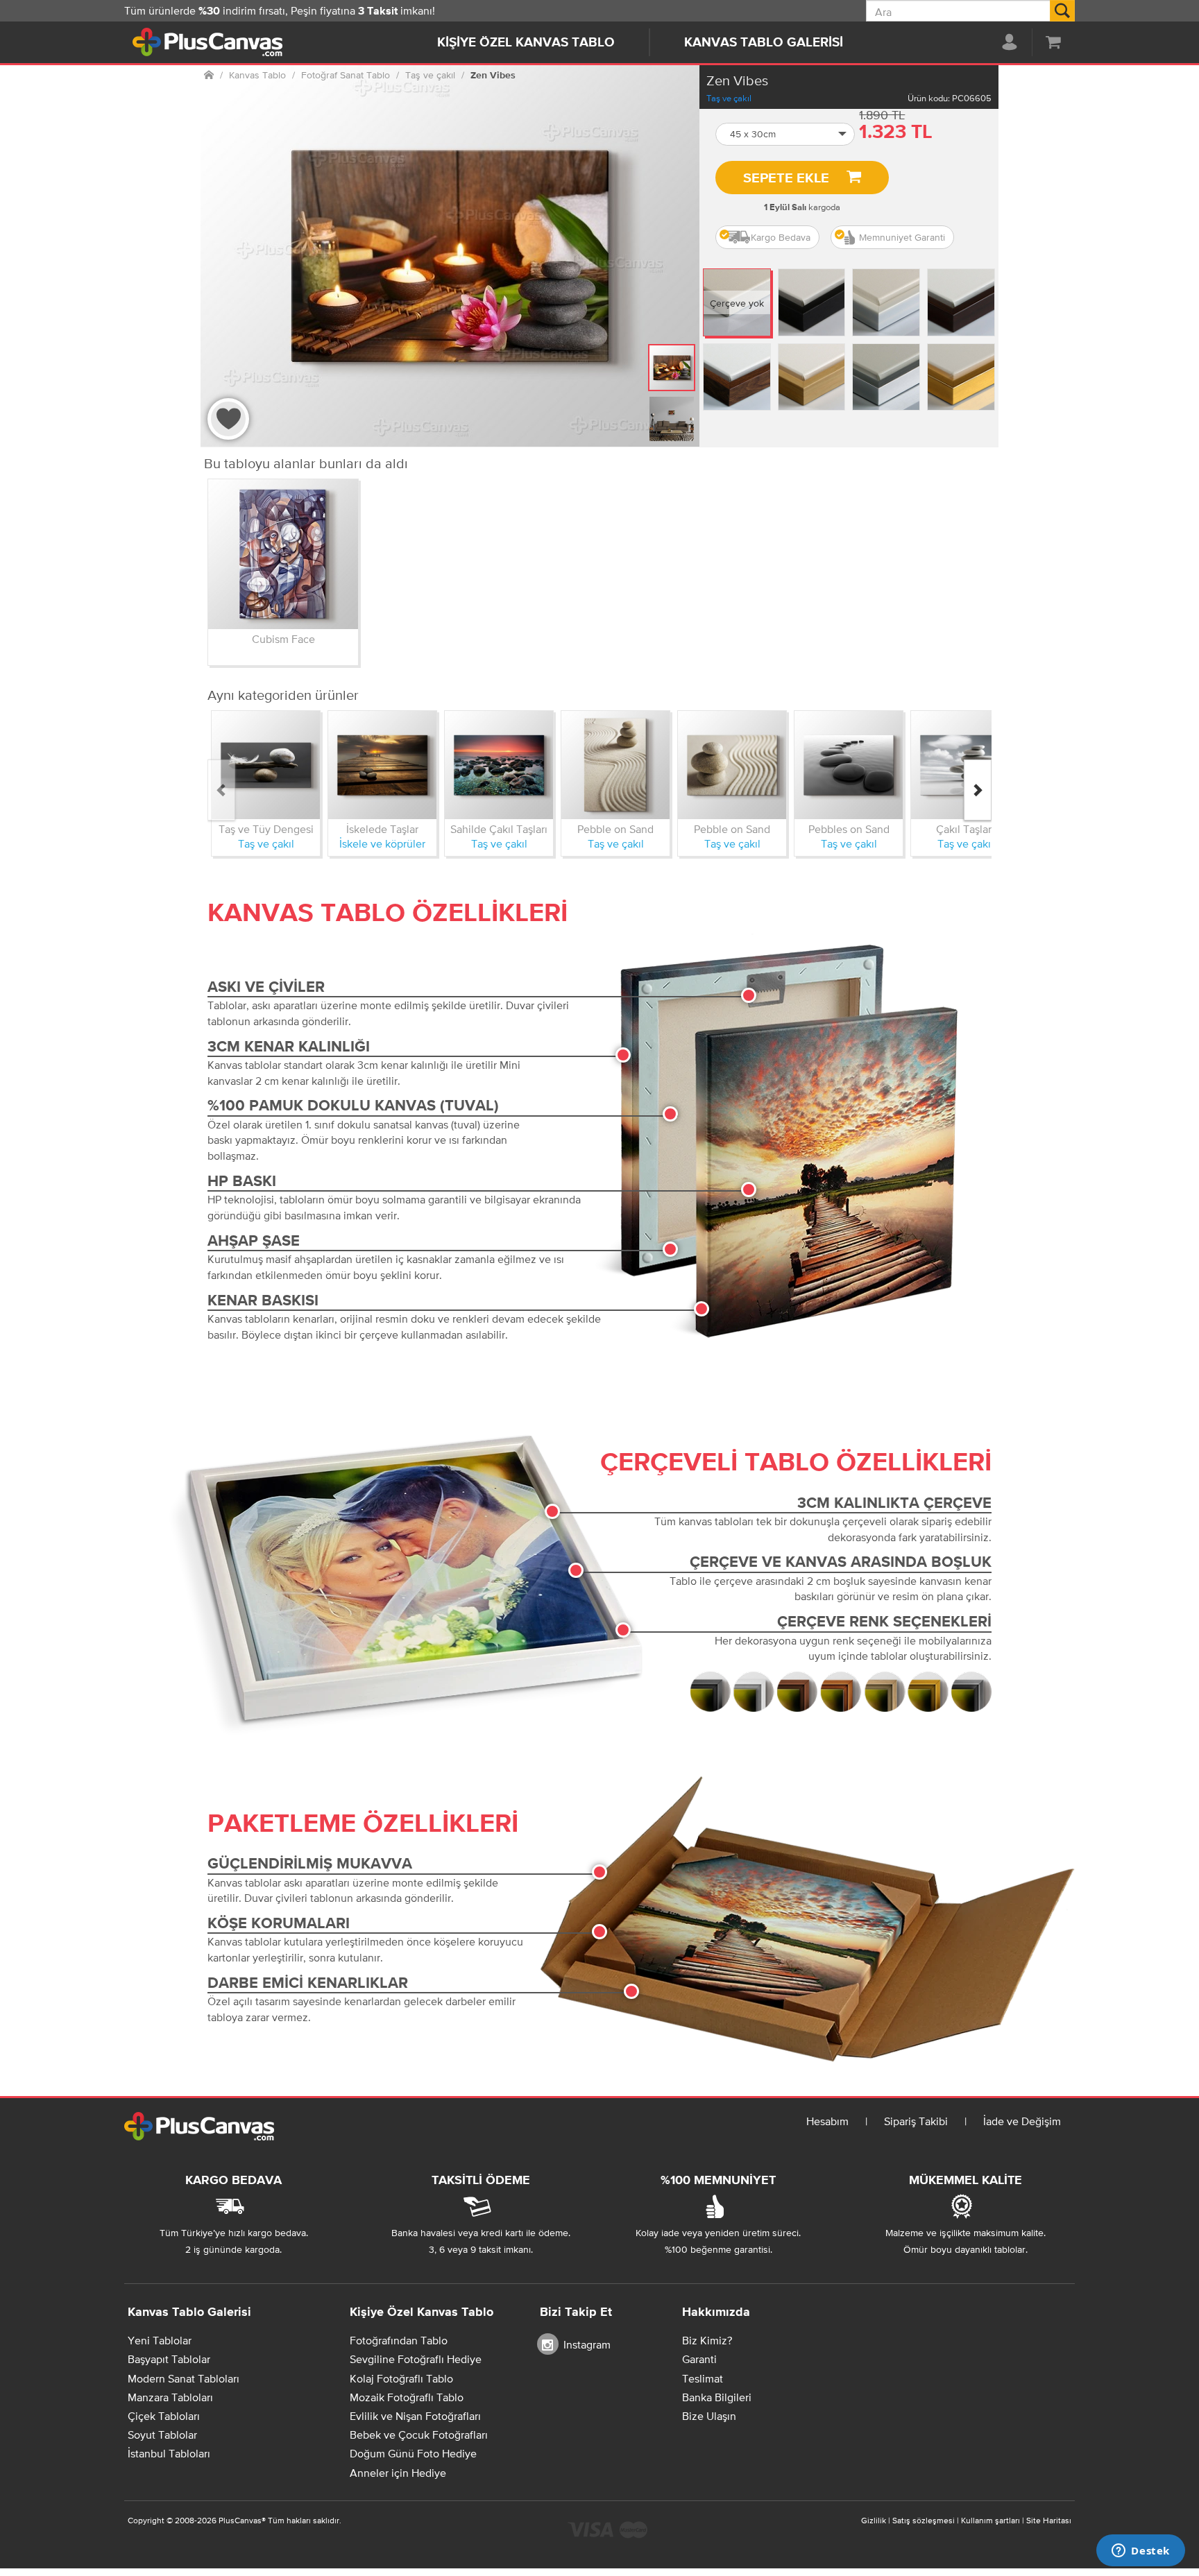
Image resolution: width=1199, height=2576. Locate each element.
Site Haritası (1049, 2521)
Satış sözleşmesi (924, 2521)
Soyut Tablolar (162, 2435)
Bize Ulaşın (709, 2416)
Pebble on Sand (615, 829)
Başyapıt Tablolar (169, 2359)
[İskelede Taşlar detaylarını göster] (382, 765)
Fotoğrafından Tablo (399, 2340)
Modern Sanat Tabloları (184, 2378)
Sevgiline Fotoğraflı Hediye (416, 2359)
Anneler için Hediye (398, 2473)
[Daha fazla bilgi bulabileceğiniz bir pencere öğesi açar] (1141, 2552)
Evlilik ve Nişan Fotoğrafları (415, 2416)
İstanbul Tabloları (169, 2453)
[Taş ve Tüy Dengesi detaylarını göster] (266, 765)
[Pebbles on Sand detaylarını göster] (849, 765)
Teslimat (703, 2378)
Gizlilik (874, 2521)
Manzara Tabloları (170, 2397)
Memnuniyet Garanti (902, 237)
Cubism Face (283, 639)
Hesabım (827, 2121)
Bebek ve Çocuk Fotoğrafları (419, 2435)
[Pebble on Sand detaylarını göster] (615, 765)
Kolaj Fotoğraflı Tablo (401, 2378)
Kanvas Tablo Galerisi (764, 43)
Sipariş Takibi (916, 2121)
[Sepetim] (1053, 42)
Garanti (699, 2359)
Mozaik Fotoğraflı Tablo (407, 2397)
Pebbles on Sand (849, 829)
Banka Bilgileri (717, 2397)
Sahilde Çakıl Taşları (499, 829)
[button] (785, 134)
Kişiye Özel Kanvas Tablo (526, 43)
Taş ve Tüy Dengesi (266, 829)
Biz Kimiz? (707, 2340)
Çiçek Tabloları (164, 2416)
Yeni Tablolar (160, 2340)
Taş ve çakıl (729, 98)
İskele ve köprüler (382, 843)
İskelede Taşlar (382, 829)
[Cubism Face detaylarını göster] (283, 554)
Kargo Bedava (781, 237)
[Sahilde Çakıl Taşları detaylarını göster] (499, 765)
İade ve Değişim (1022, 2121)
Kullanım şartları (990, 2521)
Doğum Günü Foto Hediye (413, 2453)
